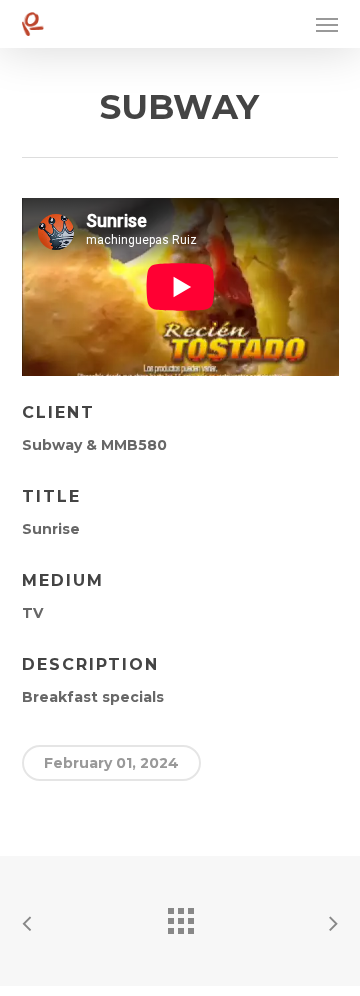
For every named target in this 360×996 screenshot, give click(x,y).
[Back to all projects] (180, 916)
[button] (327, 24)
